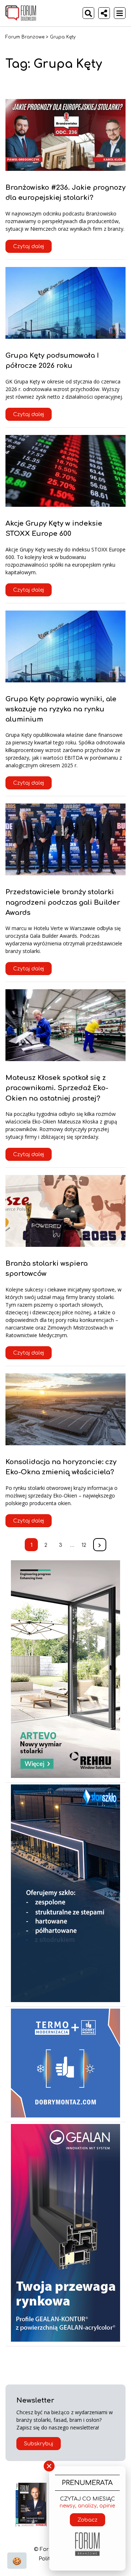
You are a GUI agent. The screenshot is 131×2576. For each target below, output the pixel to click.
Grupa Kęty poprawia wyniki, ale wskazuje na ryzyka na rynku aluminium (61, 709)
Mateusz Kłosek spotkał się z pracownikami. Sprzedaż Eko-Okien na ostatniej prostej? (57, 1088)
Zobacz (88, 2520)
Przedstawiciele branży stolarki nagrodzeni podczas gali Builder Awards (63, 902)
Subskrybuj (39, 2444)
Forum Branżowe (25, 37)
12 (84, 1545)
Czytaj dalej (29, 246)
